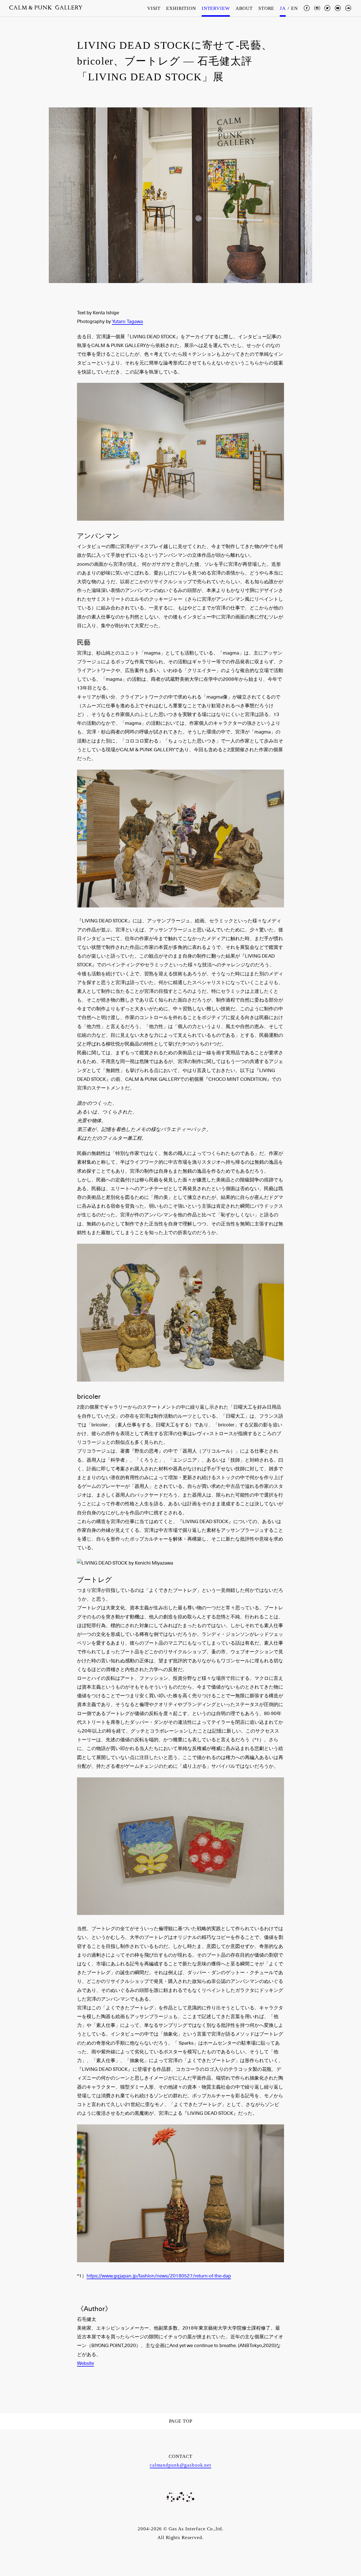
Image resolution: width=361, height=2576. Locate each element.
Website (85, 2363)
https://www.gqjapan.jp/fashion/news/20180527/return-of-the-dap (159, 2276)
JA (283, 8)
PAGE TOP (181, 2421)
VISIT (154, 8)
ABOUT (244, 8)
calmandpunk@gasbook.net (180, 2465)
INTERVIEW (216, 8)
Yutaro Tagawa (127, 322)
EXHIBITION (181, 8)
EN (294, 8)
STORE (266, 8)
